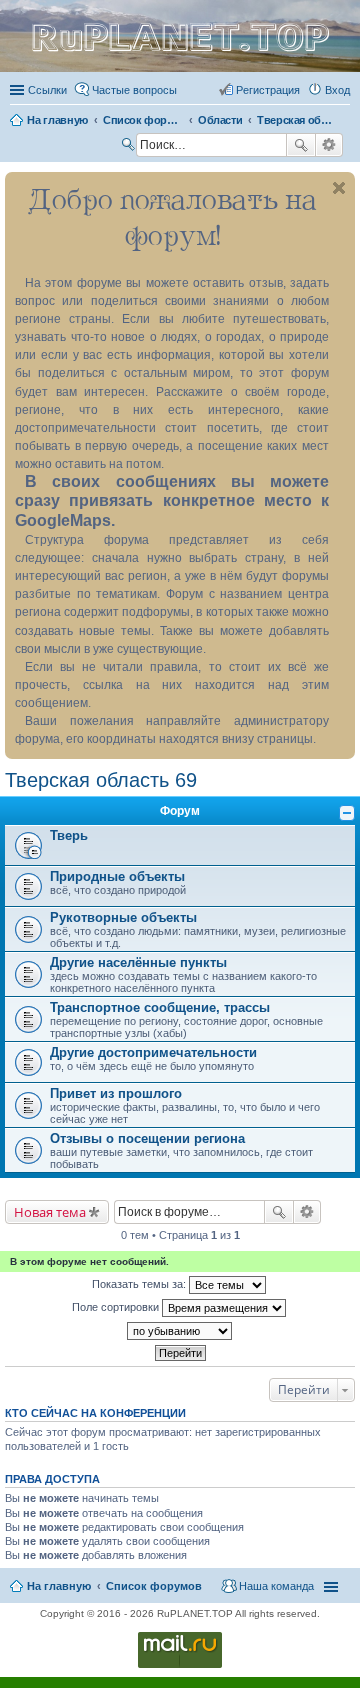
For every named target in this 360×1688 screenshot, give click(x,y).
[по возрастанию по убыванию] (180, 1331)
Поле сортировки (117, 1307)
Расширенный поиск (329, 145)
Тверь (69, 835)
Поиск (301, 145)
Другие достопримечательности (153, 1052)
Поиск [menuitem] (130, 147)
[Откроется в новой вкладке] (180, 1666)
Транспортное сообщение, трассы (160, 1007)
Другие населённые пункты (138, 962)
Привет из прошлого (116, 1093)
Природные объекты (117, 876)
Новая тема (50, 1212)
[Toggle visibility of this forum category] (347, 813)
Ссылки (47, 90)
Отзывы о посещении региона (147, 1138)
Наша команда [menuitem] (276, 1586)
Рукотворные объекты (123, 917)
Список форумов (154, 1586)
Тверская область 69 (101, 780)
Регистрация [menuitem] (268, 90)
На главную (59, 1586)
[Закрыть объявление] (339, 188)
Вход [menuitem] (337, 90)
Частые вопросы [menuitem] (134, 90)
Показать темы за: (140, 1284)
